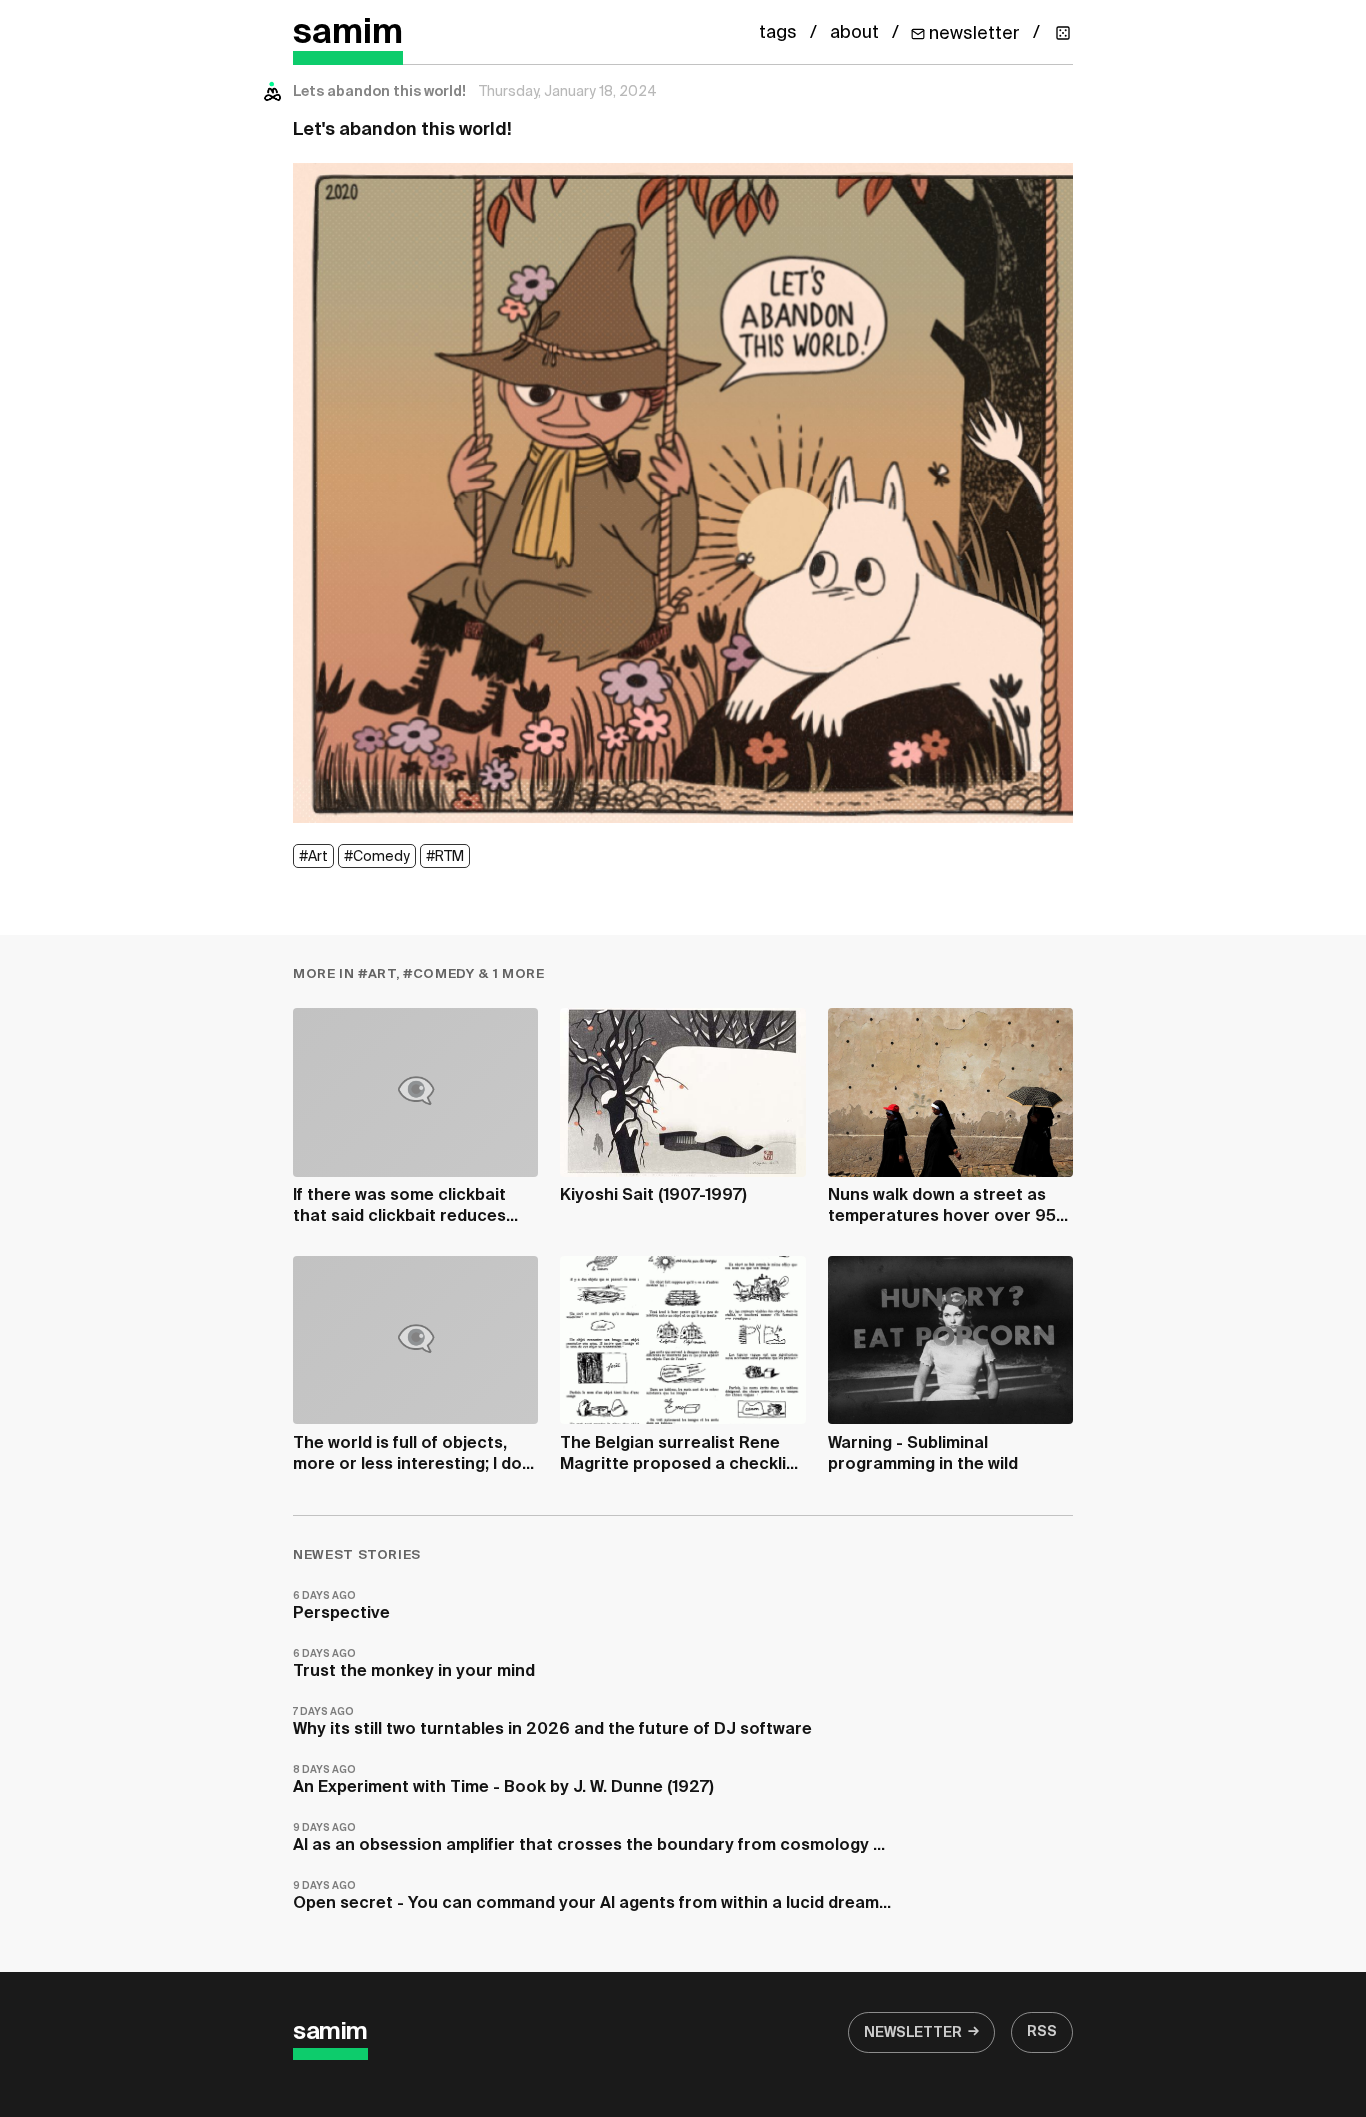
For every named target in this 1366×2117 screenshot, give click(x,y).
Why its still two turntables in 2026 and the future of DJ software (552, 1722)
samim (348, 33)
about (854, 33)
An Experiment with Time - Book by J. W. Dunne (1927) (503, 1780)
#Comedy (377, 857)
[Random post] (1063, 33)
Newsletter (913, 2033)
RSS (1042, 2032)
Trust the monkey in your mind (414, 1664)
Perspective (341, 1606)
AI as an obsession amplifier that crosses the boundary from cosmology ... (589, 1838)
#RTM (445, 857)
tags (778, 33)
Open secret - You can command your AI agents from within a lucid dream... (592, 1896)
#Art (313, 857)
